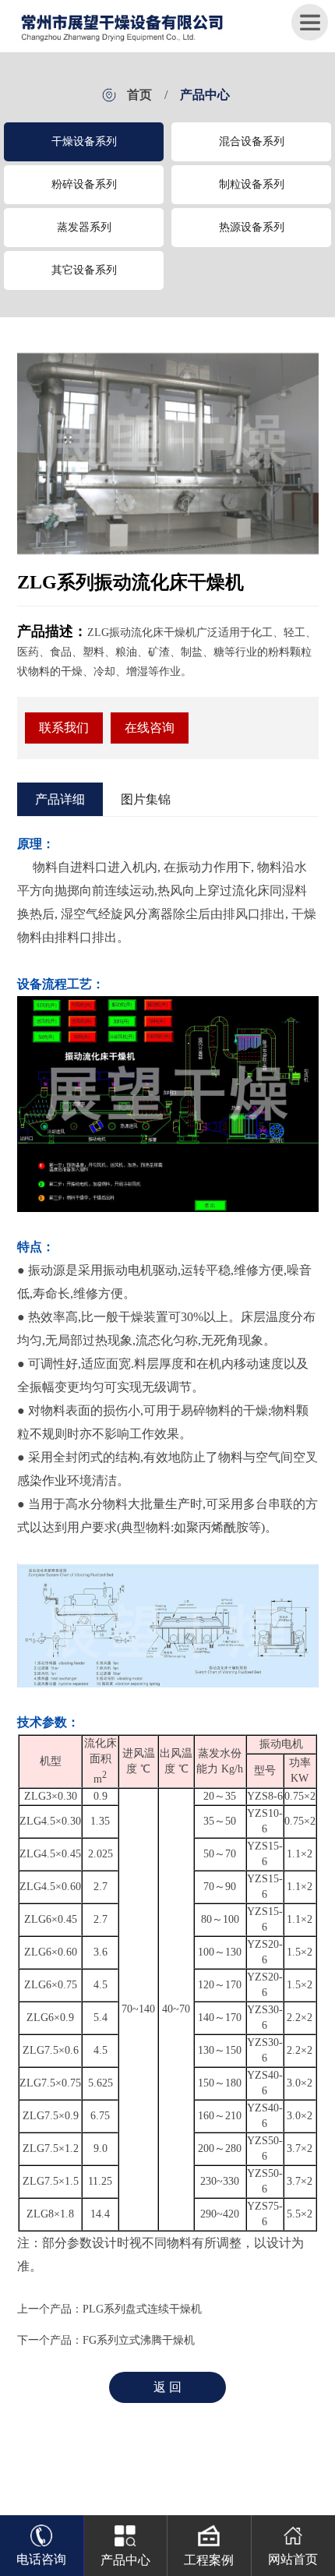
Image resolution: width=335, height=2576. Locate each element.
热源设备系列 (252, 227)
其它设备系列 (84, 270)
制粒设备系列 (252, 184)
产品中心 (205, 95)
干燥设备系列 (84, 141)
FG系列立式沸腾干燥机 (139, 2340)
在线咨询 (150, 728)
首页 (139, 95)
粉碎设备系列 (84, 184)
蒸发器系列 (84, 227)
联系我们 (64, 728)
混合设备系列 (252, 141)
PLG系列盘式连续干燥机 (142, 2309)
